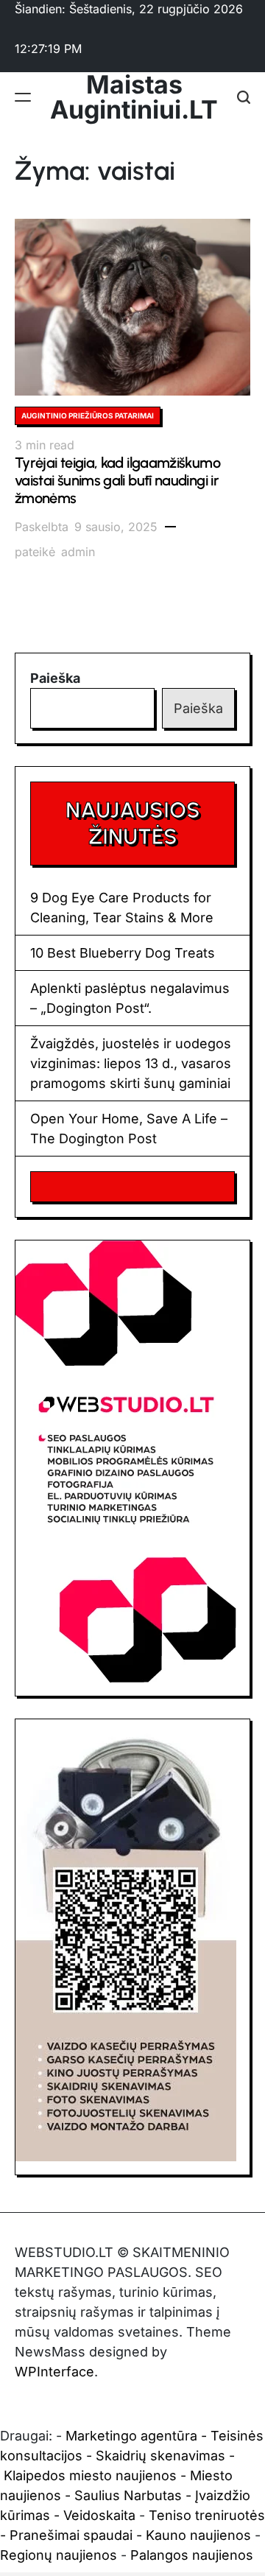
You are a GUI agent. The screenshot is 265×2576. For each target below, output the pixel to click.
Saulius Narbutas (128, 2495)
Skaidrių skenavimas (160, 2456)
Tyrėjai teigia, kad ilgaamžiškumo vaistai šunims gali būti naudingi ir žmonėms (117, 480)
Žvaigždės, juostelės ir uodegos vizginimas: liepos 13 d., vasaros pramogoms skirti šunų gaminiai (131, 1063)
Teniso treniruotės (207, 2515)
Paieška (55, 678)
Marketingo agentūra (131, 2436)
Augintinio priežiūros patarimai (88, 415)
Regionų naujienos (59, 2555)
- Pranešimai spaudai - (73, 2535)
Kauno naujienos (198, 2535)
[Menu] (23, 98)
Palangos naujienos (192, 2555)
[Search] (244, 98)
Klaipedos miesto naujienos (90, 2475)
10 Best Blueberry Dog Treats (123, 953)
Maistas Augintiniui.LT (134, 97)
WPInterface (54, 2372)
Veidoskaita (99, 2515)
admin (78, 552)
